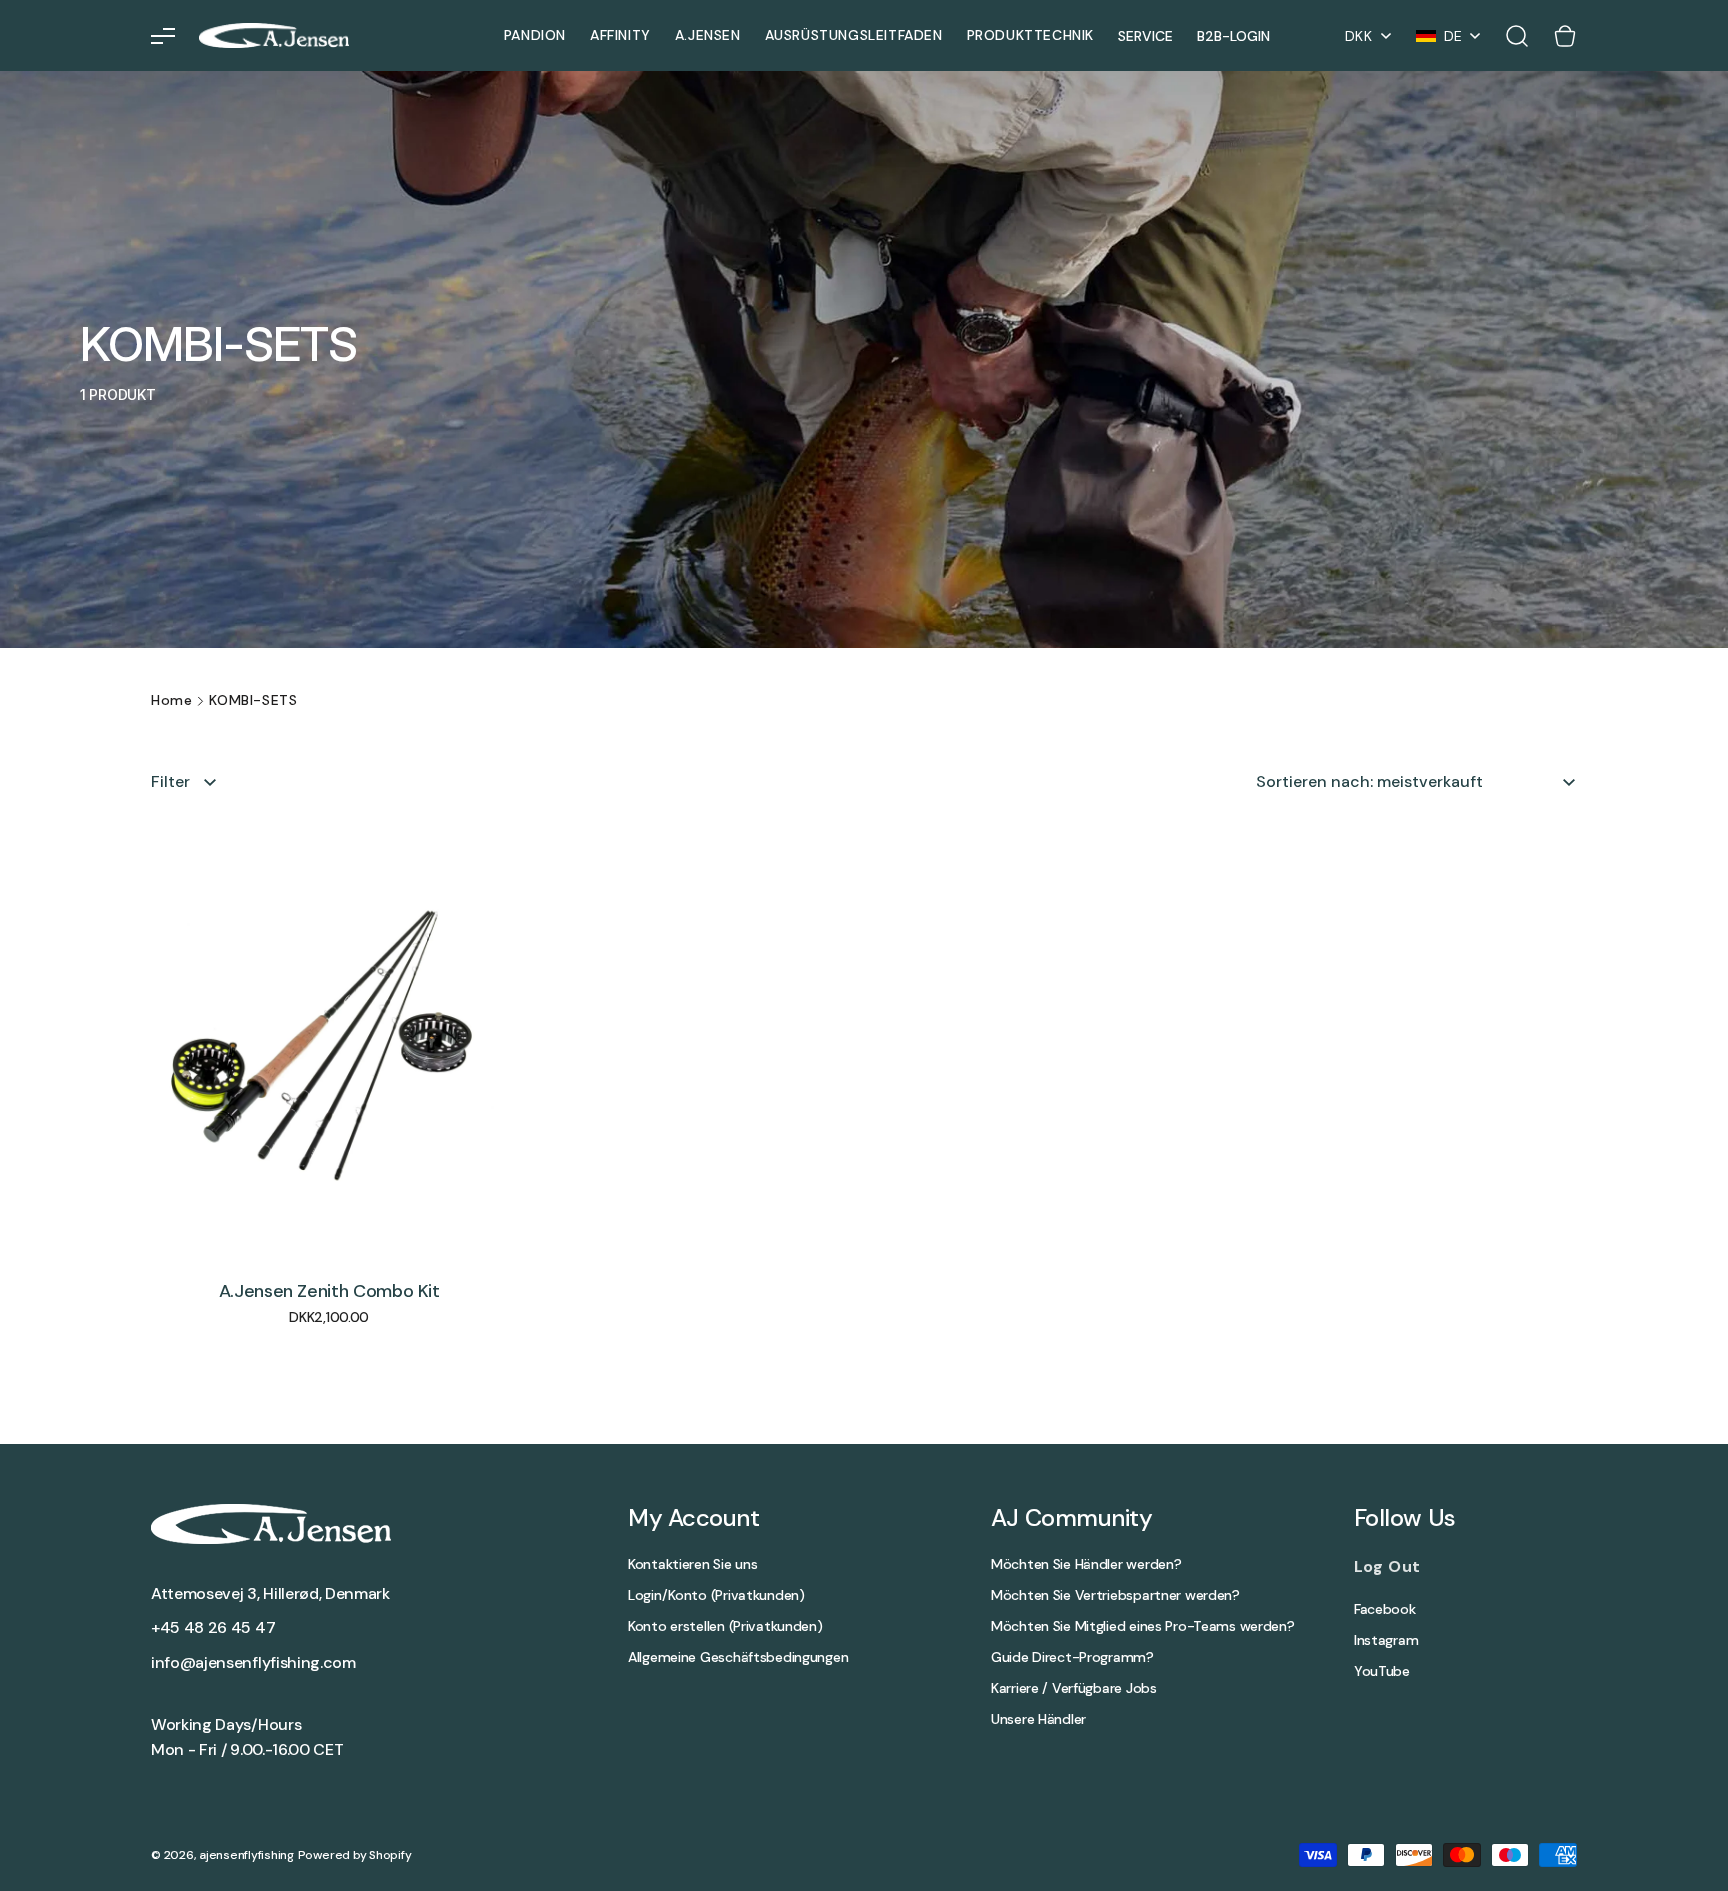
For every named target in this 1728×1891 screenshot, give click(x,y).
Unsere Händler (1038, 1719)
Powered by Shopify (355, 1855)
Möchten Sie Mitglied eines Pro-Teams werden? (1143, 1626)
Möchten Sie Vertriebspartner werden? (1115, 1595)
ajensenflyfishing (246, 1855)
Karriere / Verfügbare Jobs (1074, 1688)
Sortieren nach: (1314, 781)
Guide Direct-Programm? (1072, 1657)
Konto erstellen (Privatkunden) (725, 1626)
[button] (163, 36)
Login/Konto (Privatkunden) (716, 1595)
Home (171, 700)
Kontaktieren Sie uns (692, 1564)
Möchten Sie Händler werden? (1086, 1564)
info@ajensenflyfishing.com (253, 1662)
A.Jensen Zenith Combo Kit (329, 1292)
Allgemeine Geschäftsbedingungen (738, 1657)
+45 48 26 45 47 (213, 1627)
